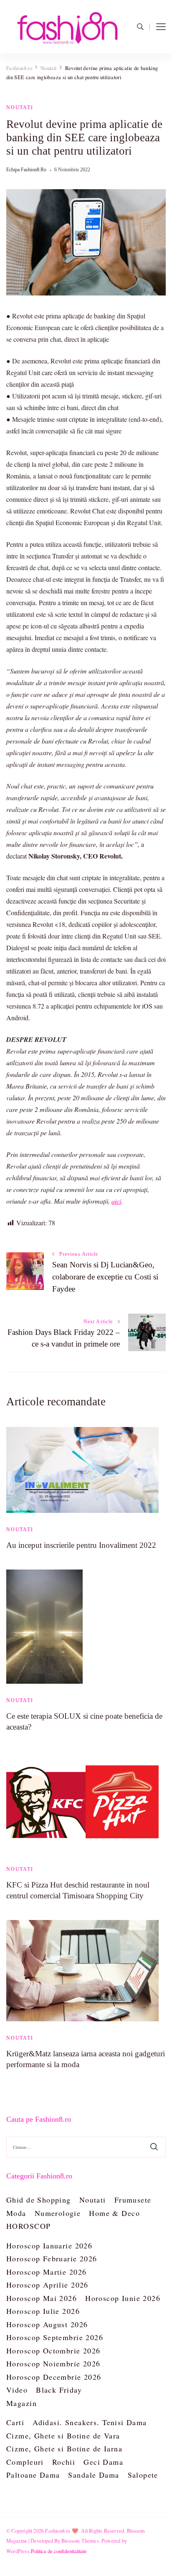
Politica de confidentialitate (59, 2551)
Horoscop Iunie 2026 (123, 2298)
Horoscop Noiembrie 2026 (53, 2363)
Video (17, 2390)
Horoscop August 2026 (47, 2324)
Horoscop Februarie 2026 (52, 2258)
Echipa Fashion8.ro (26, 170)
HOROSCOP (28, 2226)
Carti (15, 2422)
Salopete (143, 2475)
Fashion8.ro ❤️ (62, 2531)
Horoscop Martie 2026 (46, 2272)
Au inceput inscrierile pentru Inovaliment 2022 (81, 1545)
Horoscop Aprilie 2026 (47, 2285)
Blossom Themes (80, 2541)
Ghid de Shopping (39, 2200)
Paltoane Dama (33, 2475)
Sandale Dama (94, 2475)
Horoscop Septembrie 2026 (55, 2337)
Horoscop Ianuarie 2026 (49, 2246)
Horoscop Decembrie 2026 (54, 2377)
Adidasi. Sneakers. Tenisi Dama (90, 2422)
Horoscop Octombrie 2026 (53, 2351)
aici (116, 1201)
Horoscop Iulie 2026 (43, 2311)
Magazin (21, 2403)
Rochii (64, 2462)
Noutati (20, 108)
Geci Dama (103, 2462)
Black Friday (59, 2390)
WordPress (18, 2551)
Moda (16, 2213)
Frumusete (133, 2200)
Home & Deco (114, 2213)
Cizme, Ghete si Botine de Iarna (64, 2448)
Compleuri (25, 2462)
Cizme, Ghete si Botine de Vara (63, 2436)
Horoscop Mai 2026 (42, 2298)
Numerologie (58, 2213)
